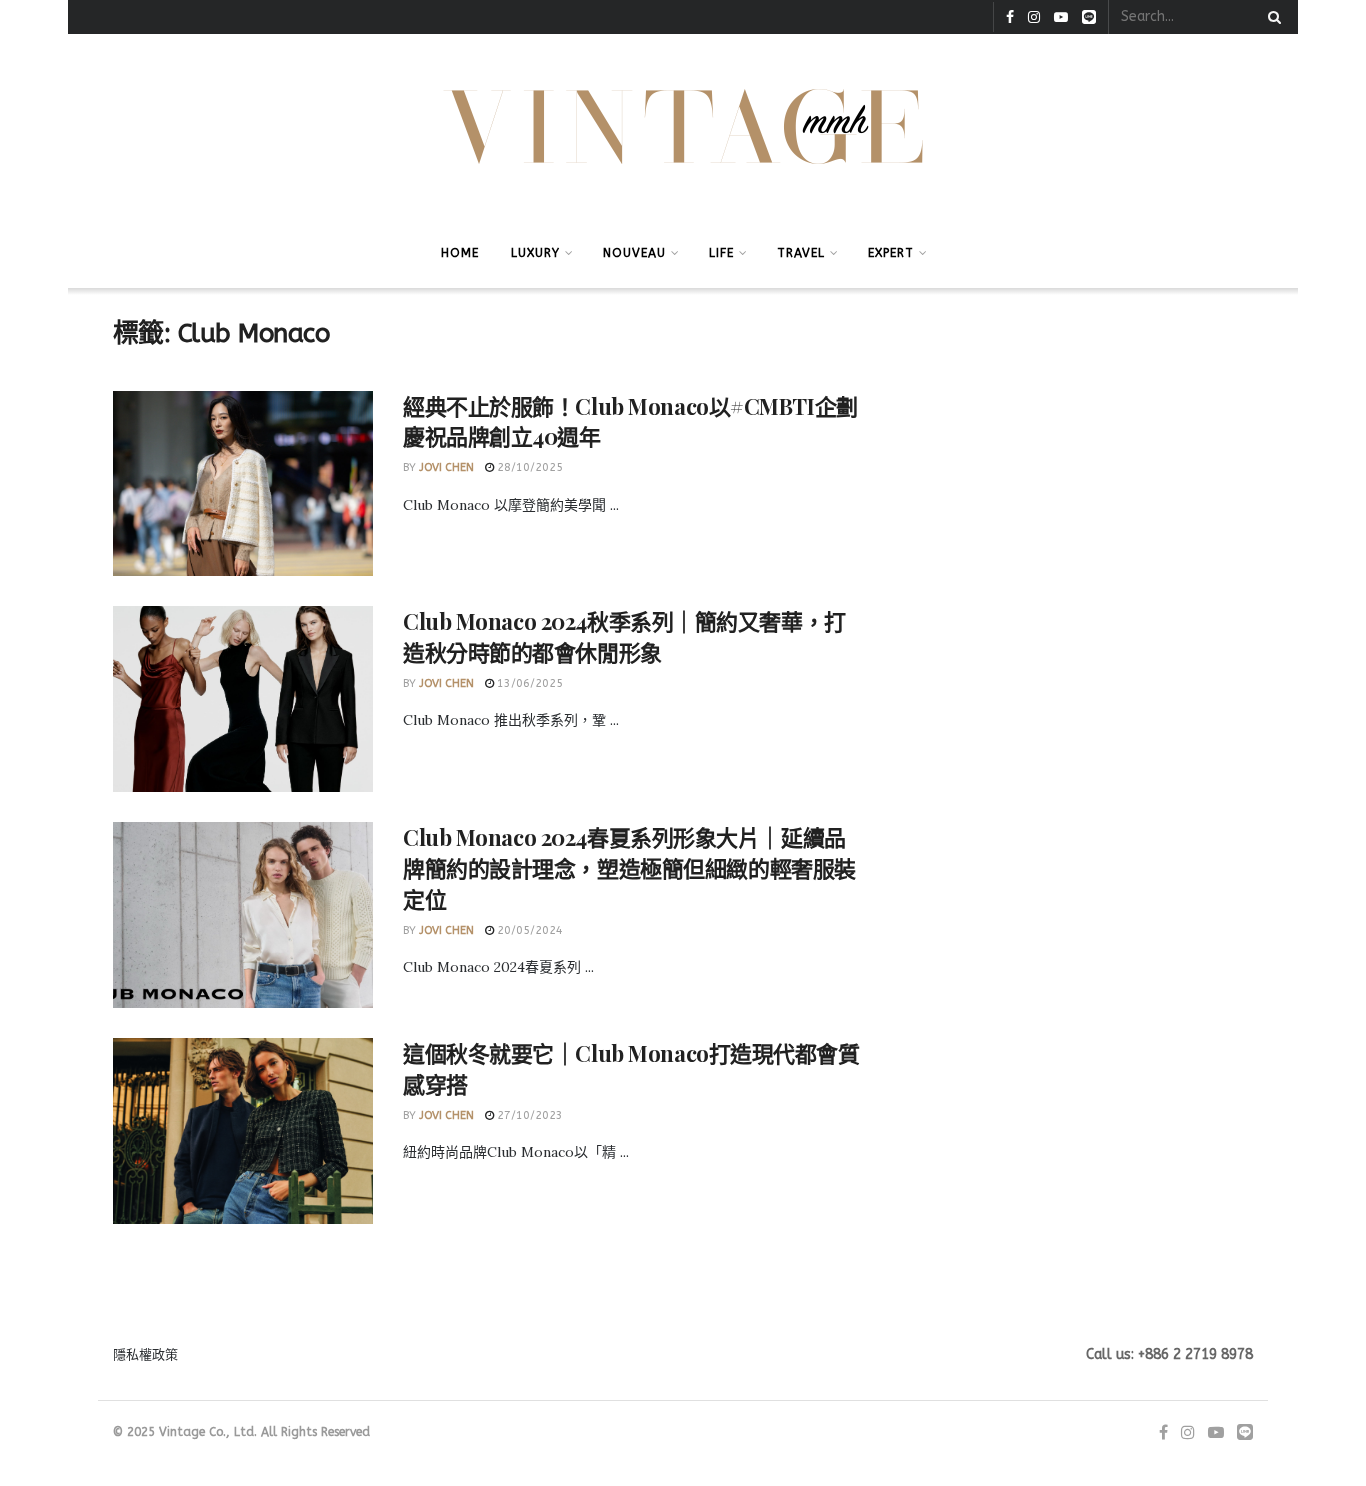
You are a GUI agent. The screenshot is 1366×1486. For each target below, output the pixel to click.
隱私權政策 (145, 1354)
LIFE (721, 253)
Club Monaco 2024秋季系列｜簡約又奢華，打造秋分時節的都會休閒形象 (624, 636)
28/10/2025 (528, 467)
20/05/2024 (528, 930)
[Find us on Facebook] (1010, 17)
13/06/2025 (528, 683)
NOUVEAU (634, 253)
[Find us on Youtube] (1061, 17)
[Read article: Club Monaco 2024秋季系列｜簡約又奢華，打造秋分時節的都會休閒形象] (243, 699)
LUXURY (535, 253)
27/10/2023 (528, 1115)
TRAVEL (801, 253)
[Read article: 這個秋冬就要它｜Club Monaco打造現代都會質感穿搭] (243, 1131)
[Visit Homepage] (683, 126)
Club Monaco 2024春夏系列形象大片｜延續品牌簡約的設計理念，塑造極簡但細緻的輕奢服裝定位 (629, 868)
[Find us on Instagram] (1034, 17)
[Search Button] (1271, 17)
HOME (460, 253)
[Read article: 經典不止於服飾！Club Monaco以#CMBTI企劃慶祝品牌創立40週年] (243, 484)
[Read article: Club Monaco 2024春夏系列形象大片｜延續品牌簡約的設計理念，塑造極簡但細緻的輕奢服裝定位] (243, 915)
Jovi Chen (446, 467)
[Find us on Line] (1089, 17)
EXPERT (891, 253)
